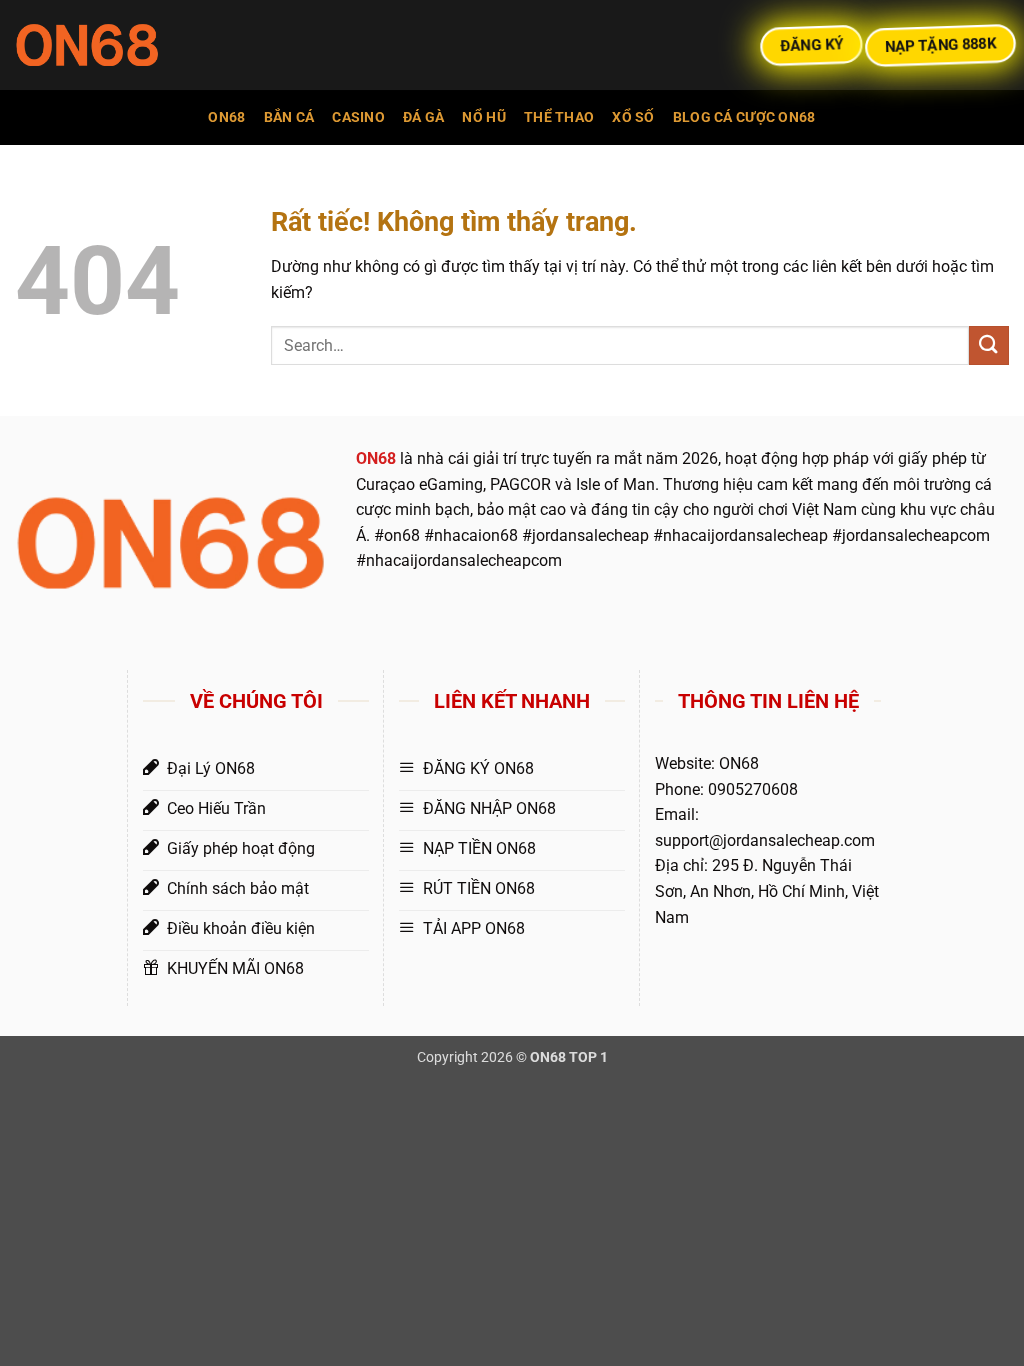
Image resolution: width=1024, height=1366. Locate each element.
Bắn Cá (289, 117)
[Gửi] (989, 345)
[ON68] (115, 45)
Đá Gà (423, 117)
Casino (358, 117)
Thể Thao (559, 117)
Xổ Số (633, 117)
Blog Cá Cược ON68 (744, 117)
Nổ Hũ (483, 117)
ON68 (226, 117)
